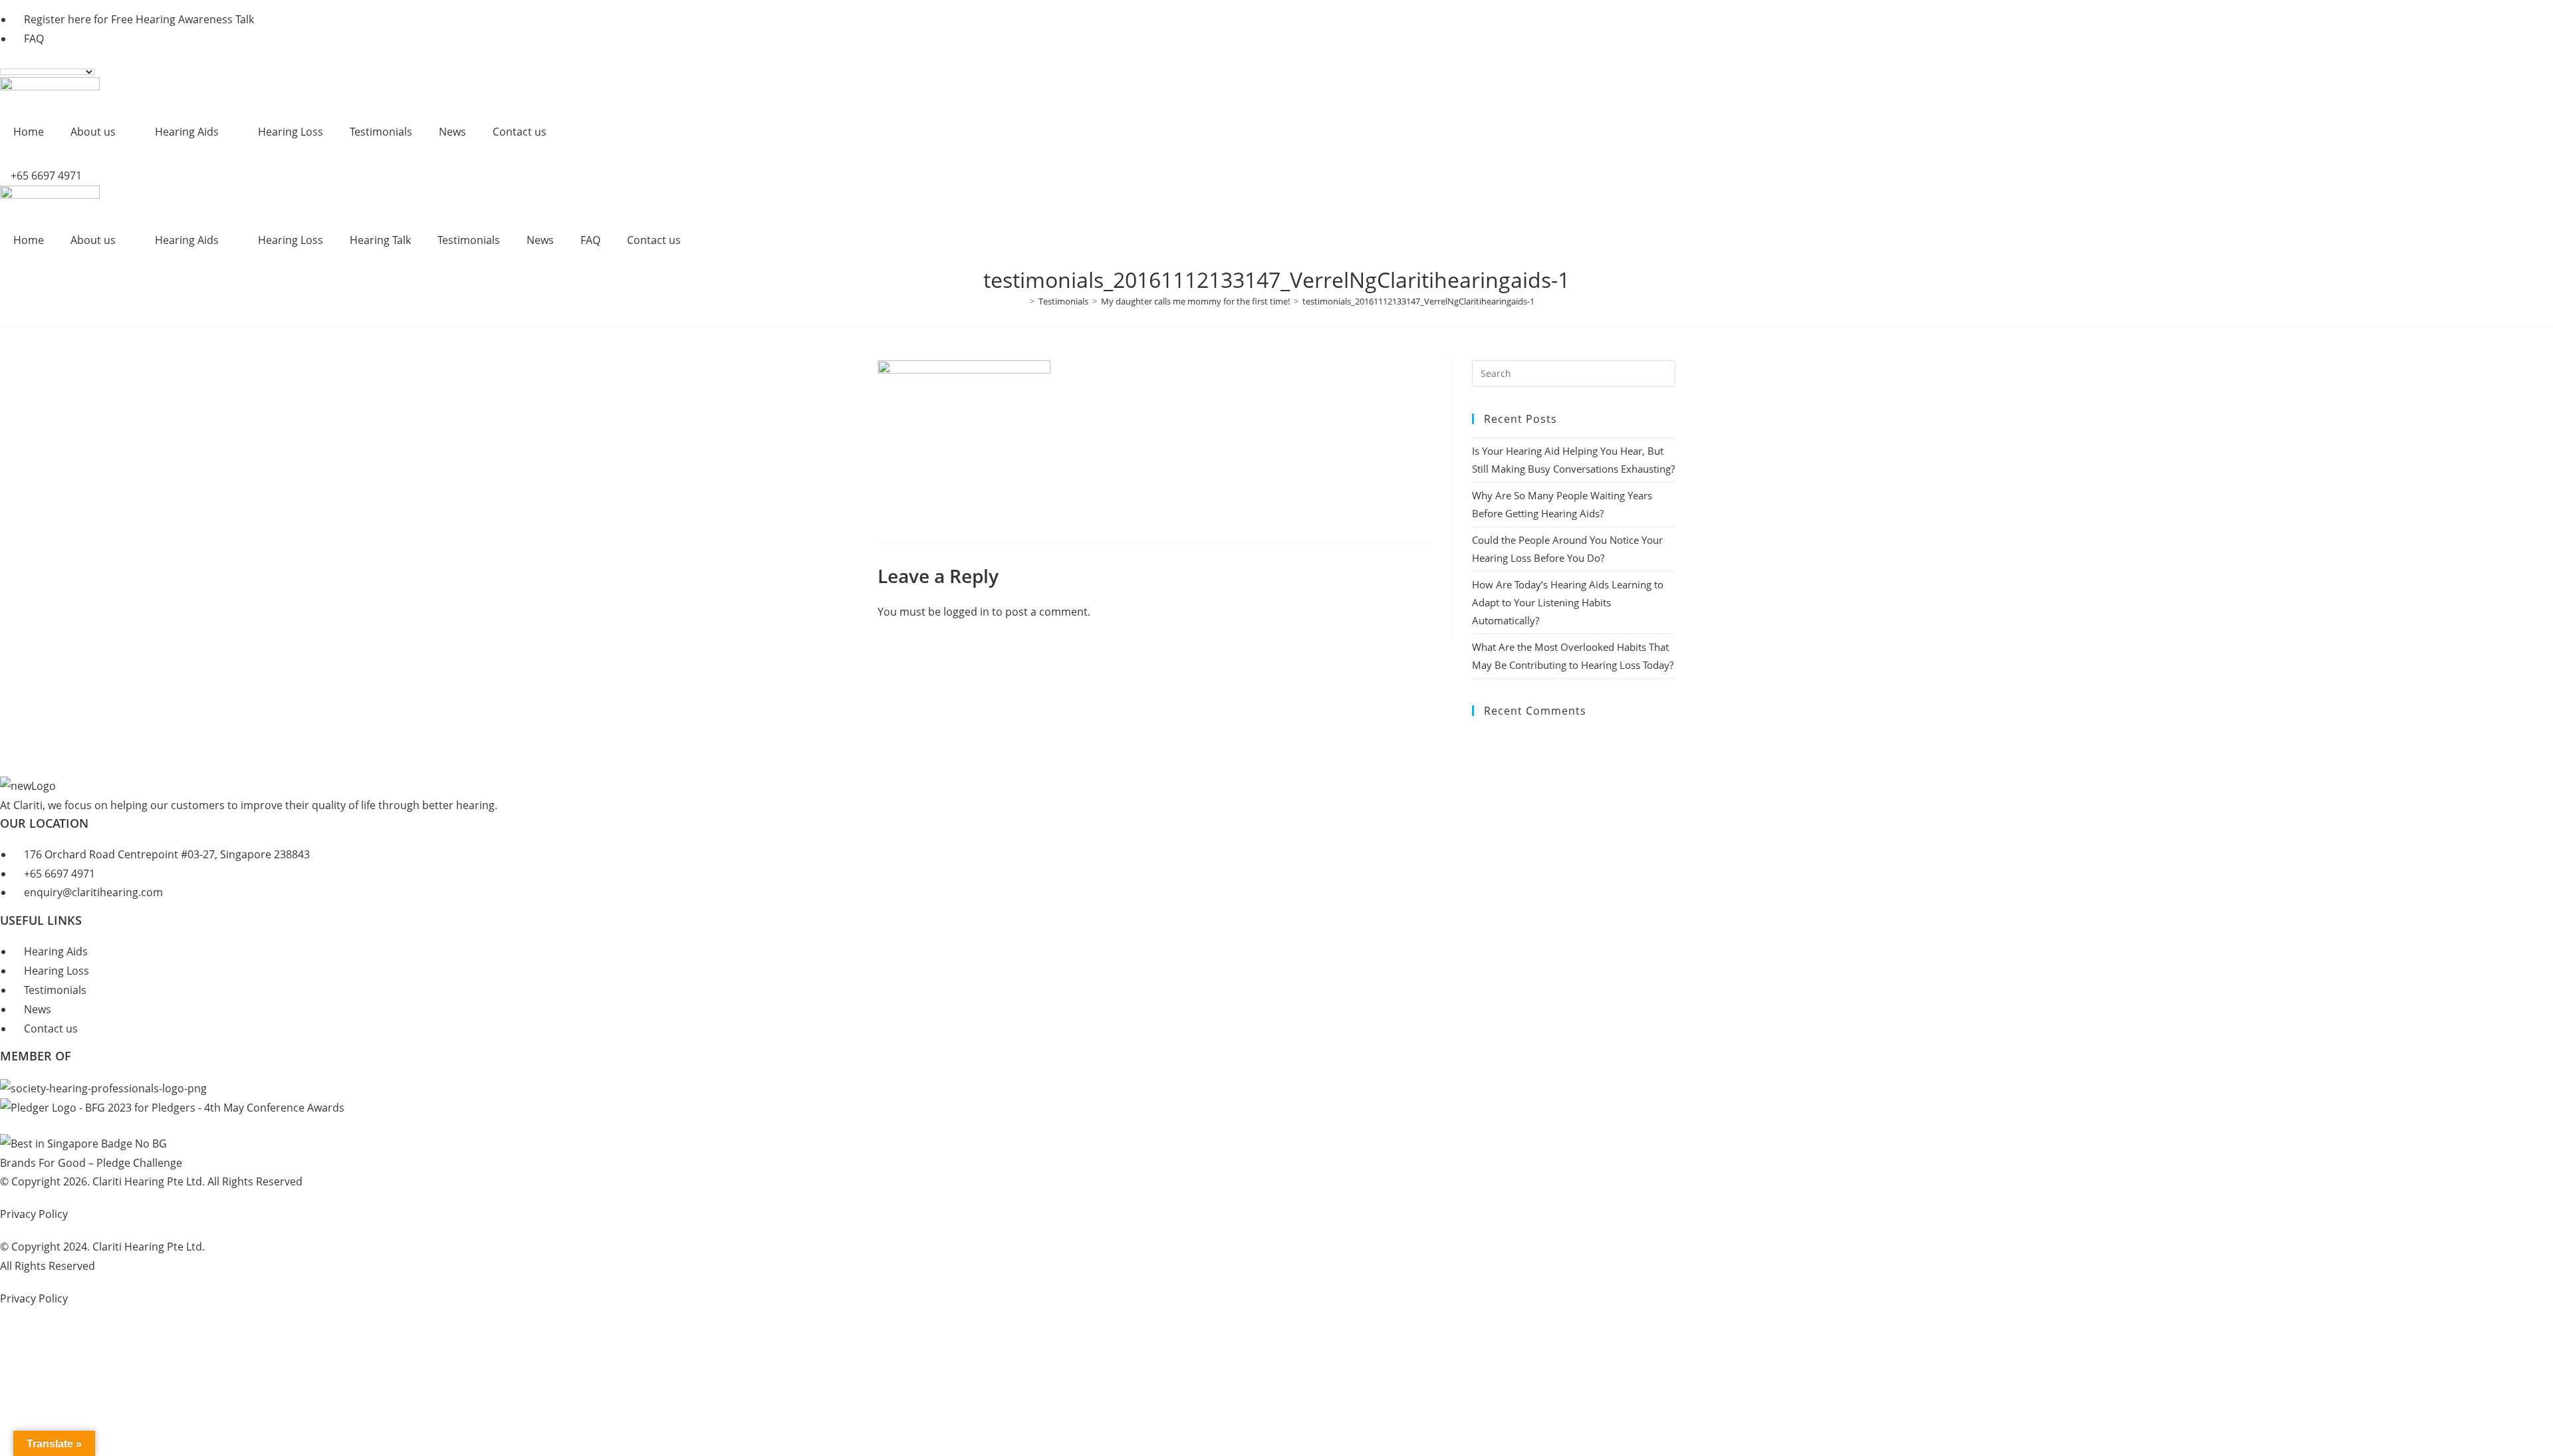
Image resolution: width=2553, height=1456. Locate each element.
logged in (966, 612)
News (452, 132)
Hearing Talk (380, 240)
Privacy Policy (34, 1214)
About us (93, 132)
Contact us (520, 132)
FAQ (590, 240)
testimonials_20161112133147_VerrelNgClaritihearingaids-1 (1418, 301)
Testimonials (381, 132)
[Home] (1023, 301)
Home (29, 132)
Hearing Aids (187, 132)
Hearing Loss (291, 132)
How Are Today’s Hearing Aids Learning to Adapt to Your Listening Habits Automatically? (1568, 602)
